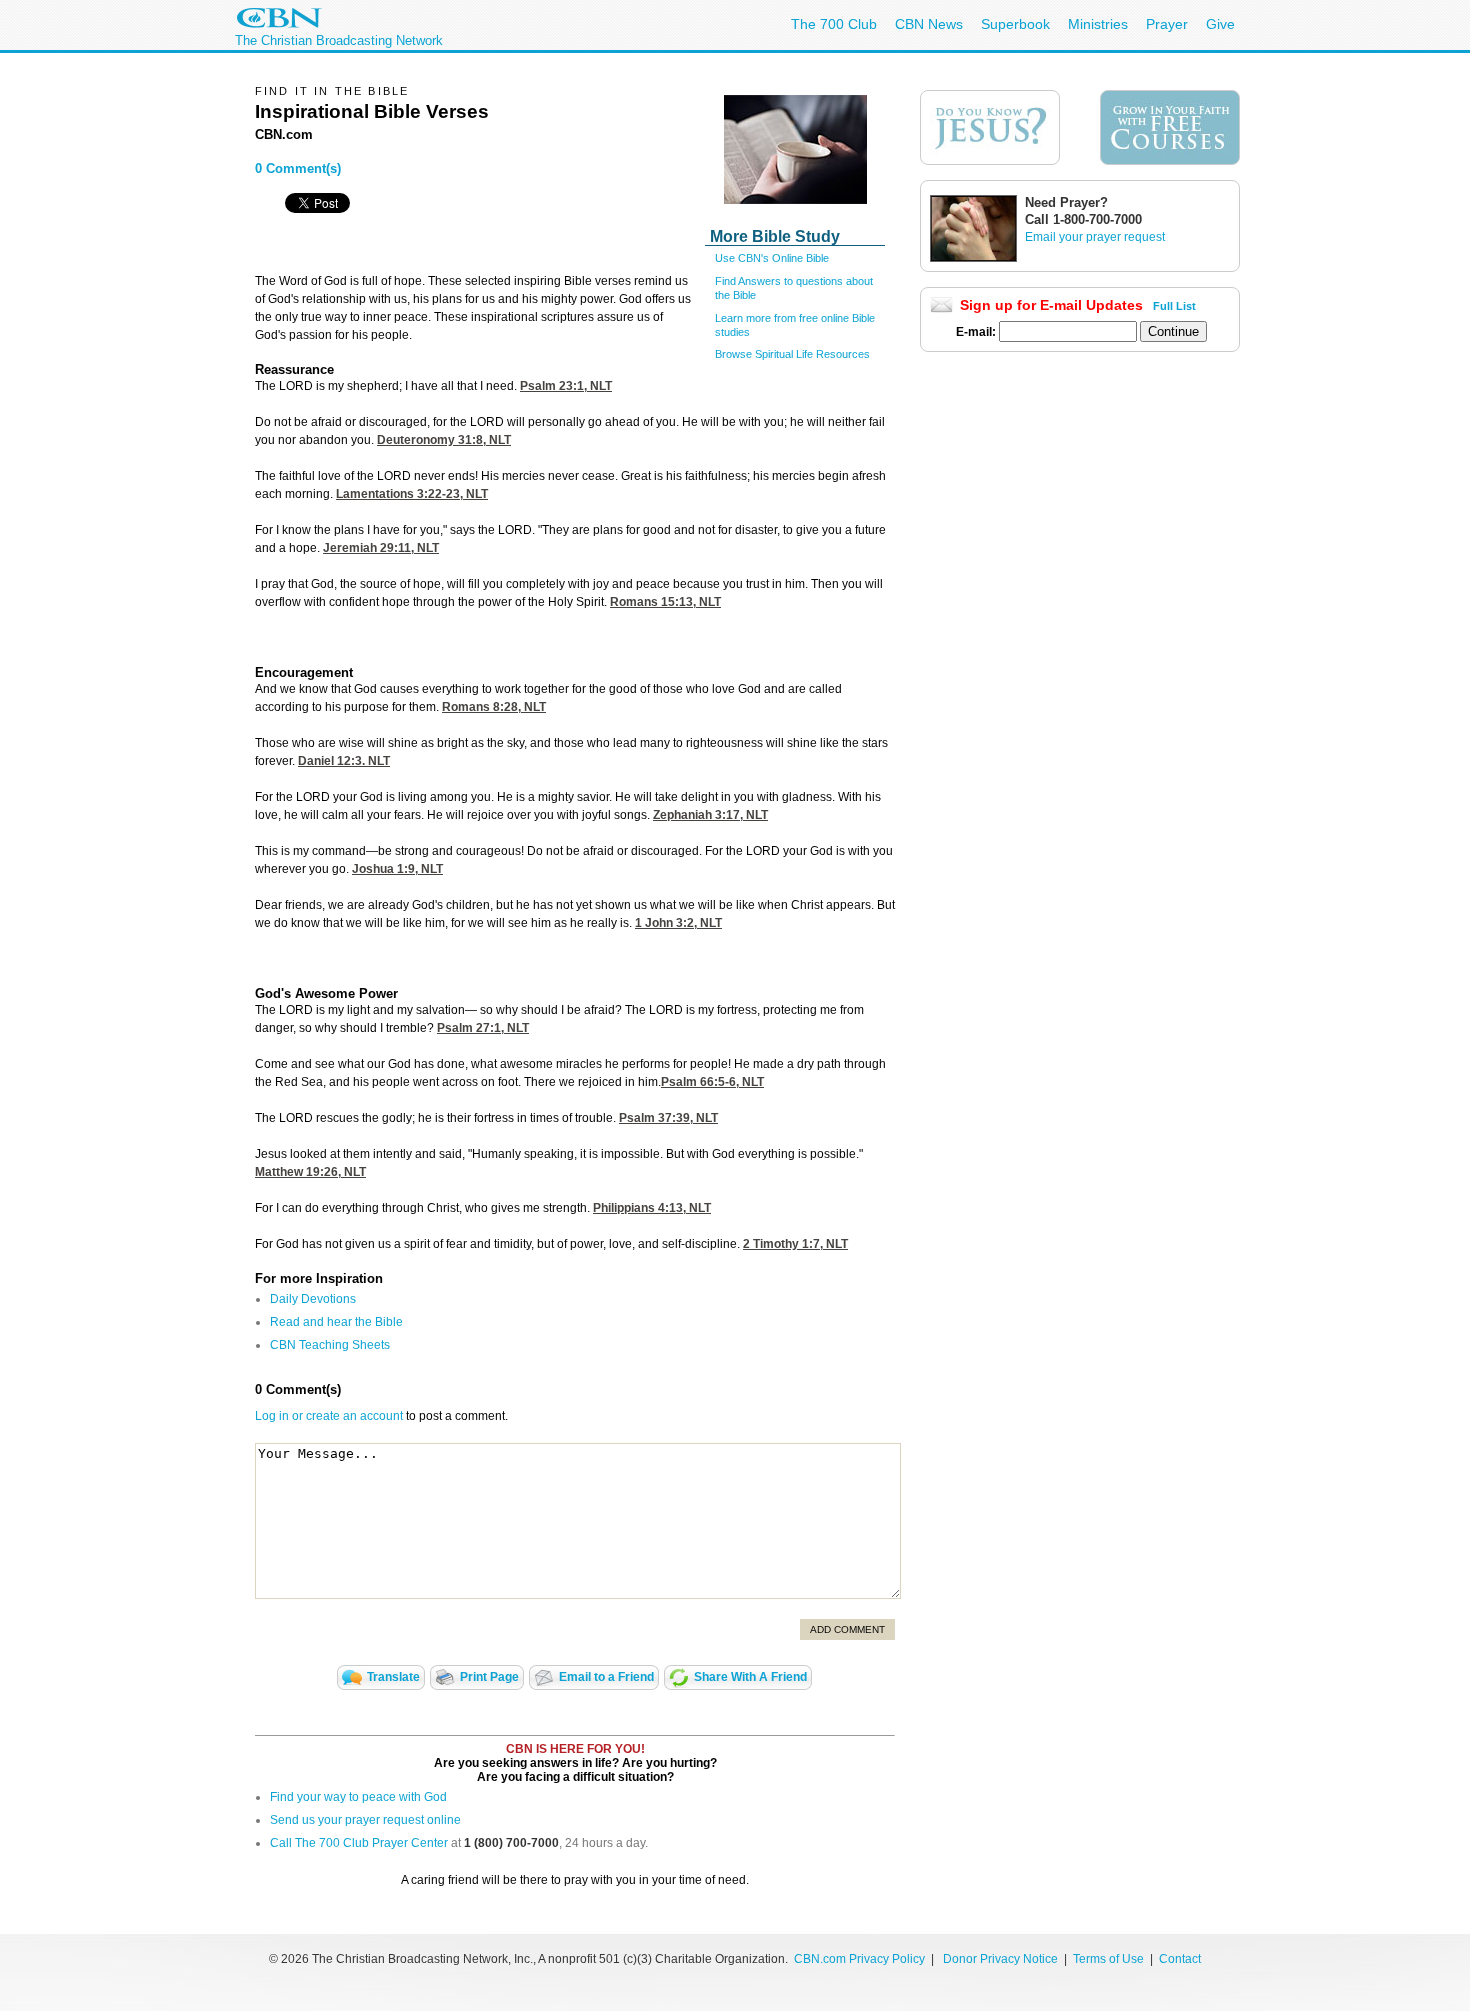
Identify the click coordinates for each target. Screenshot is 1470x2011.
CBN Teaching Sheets (330, 1345)
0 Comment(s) (298, 168)
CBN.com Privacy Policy (859, 1959)
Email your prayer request (1095, 237)
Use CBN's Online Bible (772, 258)
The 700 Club (834, 24)
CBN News (929, 24)
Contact (1180, 1959)
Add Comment (847, 1629)
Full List (1174, 306)
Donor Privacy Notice (1000, 1959)
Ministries (1098, 24)
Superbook (1015, 24)
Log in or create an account (329, 1416)
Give (1220, 24)
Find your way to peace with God (358, 1797)
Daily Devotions (313, 1299)
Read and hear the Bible (336, 1322)
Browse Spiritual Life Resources (792, 354)
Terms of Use (1110, 1959)
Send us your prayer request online (365, 1820)
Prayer (1167, 24)
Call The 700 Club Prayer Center (359, 1843)
